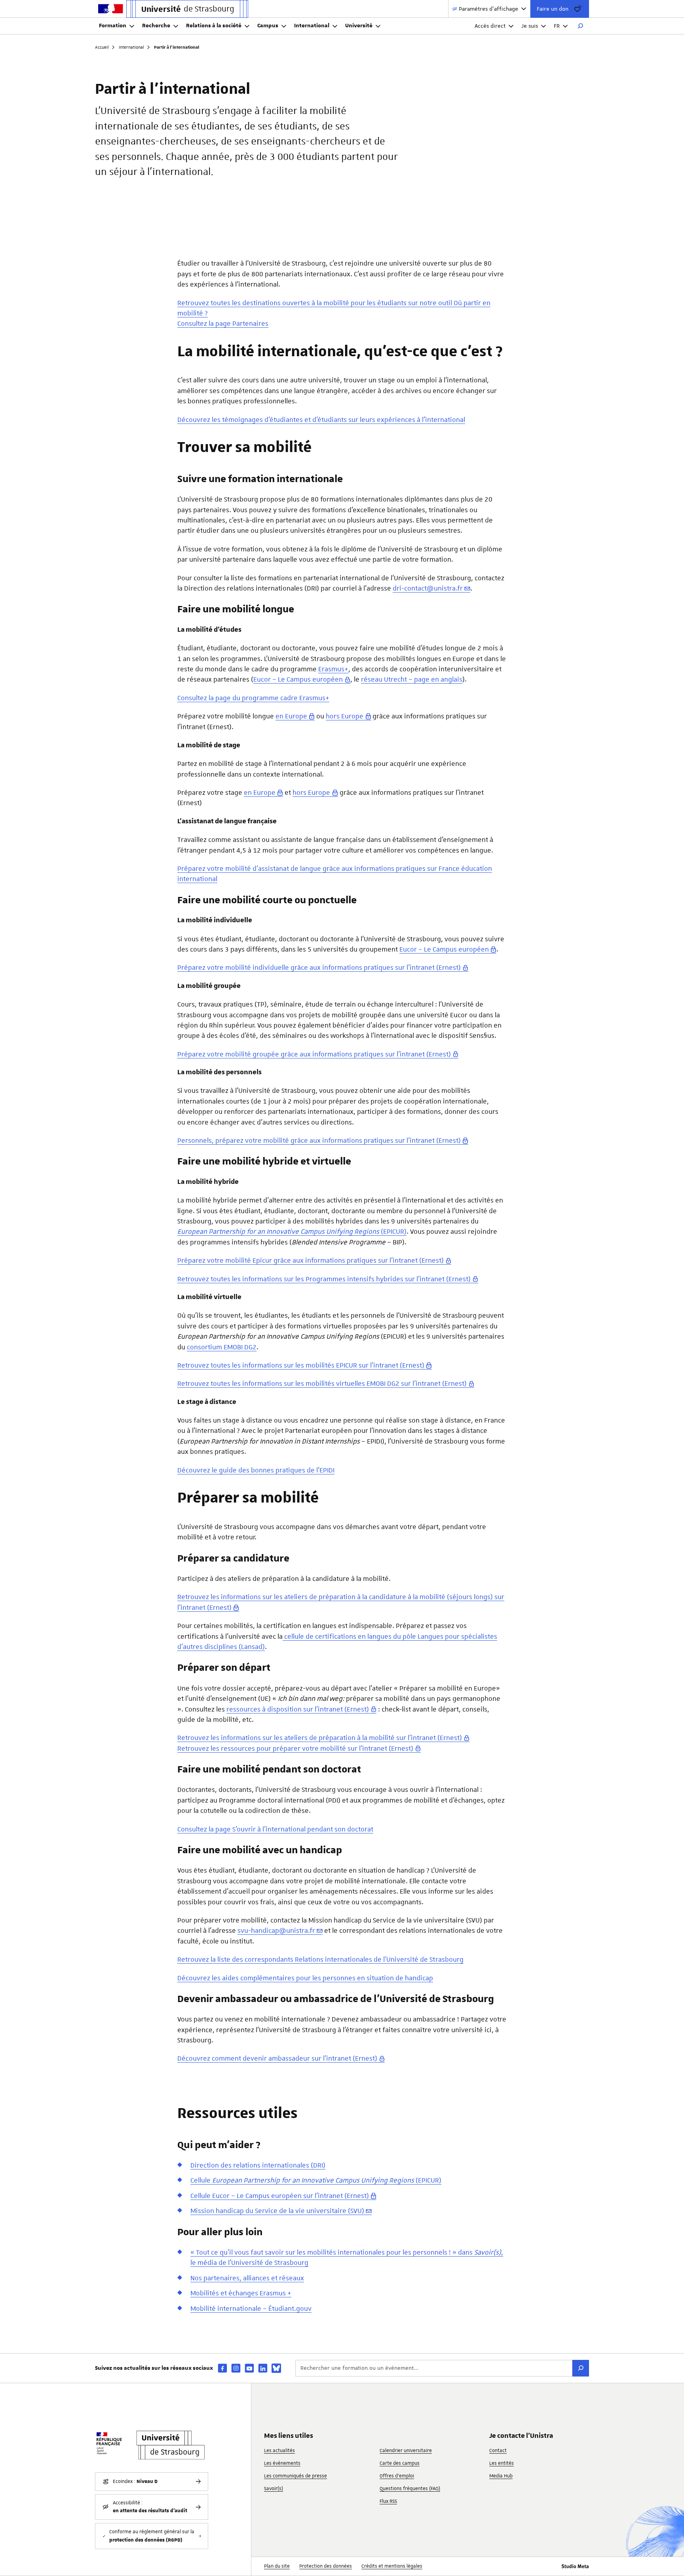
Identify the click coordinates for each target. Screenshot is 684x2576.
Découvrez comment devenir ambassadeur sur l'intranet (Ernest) (277, 2058)
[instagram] (236, 2368)
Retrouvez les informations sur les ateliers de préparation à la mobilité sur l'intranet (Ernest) (320, 1738)
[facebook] (222, 2368)
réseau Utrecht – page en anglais (412, 679)
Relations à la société (214, 26)
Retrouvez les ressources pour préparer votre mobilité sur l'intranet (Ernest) (295, 1748)
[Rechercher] (580, 26)
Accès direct (490, 26)
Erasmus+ (333, 669)
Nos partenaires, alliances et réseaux (247, 2278)
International (312, 26)
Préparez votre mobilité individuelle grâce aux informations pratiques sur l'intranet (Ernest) (319, 967)
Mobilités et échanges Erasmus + (241, 2293)
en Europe (291, 716)
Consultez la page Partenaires (223, 323)
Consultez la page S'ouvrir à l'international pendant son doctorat (275, 1829)
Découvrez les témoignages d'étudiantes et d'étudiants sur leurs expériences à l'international (321, 420)
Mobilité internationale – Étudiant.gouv (251, 2308)
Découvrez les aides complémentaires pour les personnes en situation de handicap (305, 1978)
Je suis (530, 26)
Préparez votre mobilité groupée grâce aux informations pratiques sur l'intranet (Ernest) (314, 1054)
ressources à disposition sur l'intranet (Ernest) (298, 1709)
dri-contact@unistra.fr (428, 588)
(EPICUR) (292, 1231)
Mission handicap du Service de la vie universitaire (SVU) (277, 2211)
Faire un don (553, 9)
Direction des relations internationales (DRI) (258, 2165)
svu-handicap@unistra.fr (276, 1930)
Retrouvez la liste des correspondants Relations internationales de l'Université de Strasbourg (320, 1959)
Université (359, 26)
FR (557, 26)
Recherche (156, 26)
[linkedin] (263, 2368)
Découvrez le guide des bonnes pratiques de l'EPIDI (256, 1470)
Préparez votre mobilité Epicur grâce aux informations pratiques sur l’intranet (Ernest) (311, 1260)
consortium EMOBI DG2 (222, 1347)
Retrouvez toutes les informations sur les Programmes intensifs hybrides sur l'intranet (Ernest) (324, 1279)
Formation (113, 26)
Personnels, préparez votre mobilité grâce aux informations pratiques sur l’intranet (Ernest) (319, 1140)
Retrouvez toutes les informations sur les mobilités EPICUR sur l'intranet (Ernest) (301, 1365)
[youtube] (249, 2368)
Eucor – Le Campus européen (298, 679)
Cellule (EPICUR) (316, 2180)
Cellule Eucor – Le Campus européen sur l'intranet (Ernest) (280, 2196)
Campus (268, 26)
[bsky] (276, 2368)
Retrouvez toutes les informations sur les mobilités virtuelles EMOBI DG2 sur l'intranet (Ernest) (322, 1383)
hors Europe (345, 716)
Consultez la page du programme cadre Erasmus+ (253, 698)
